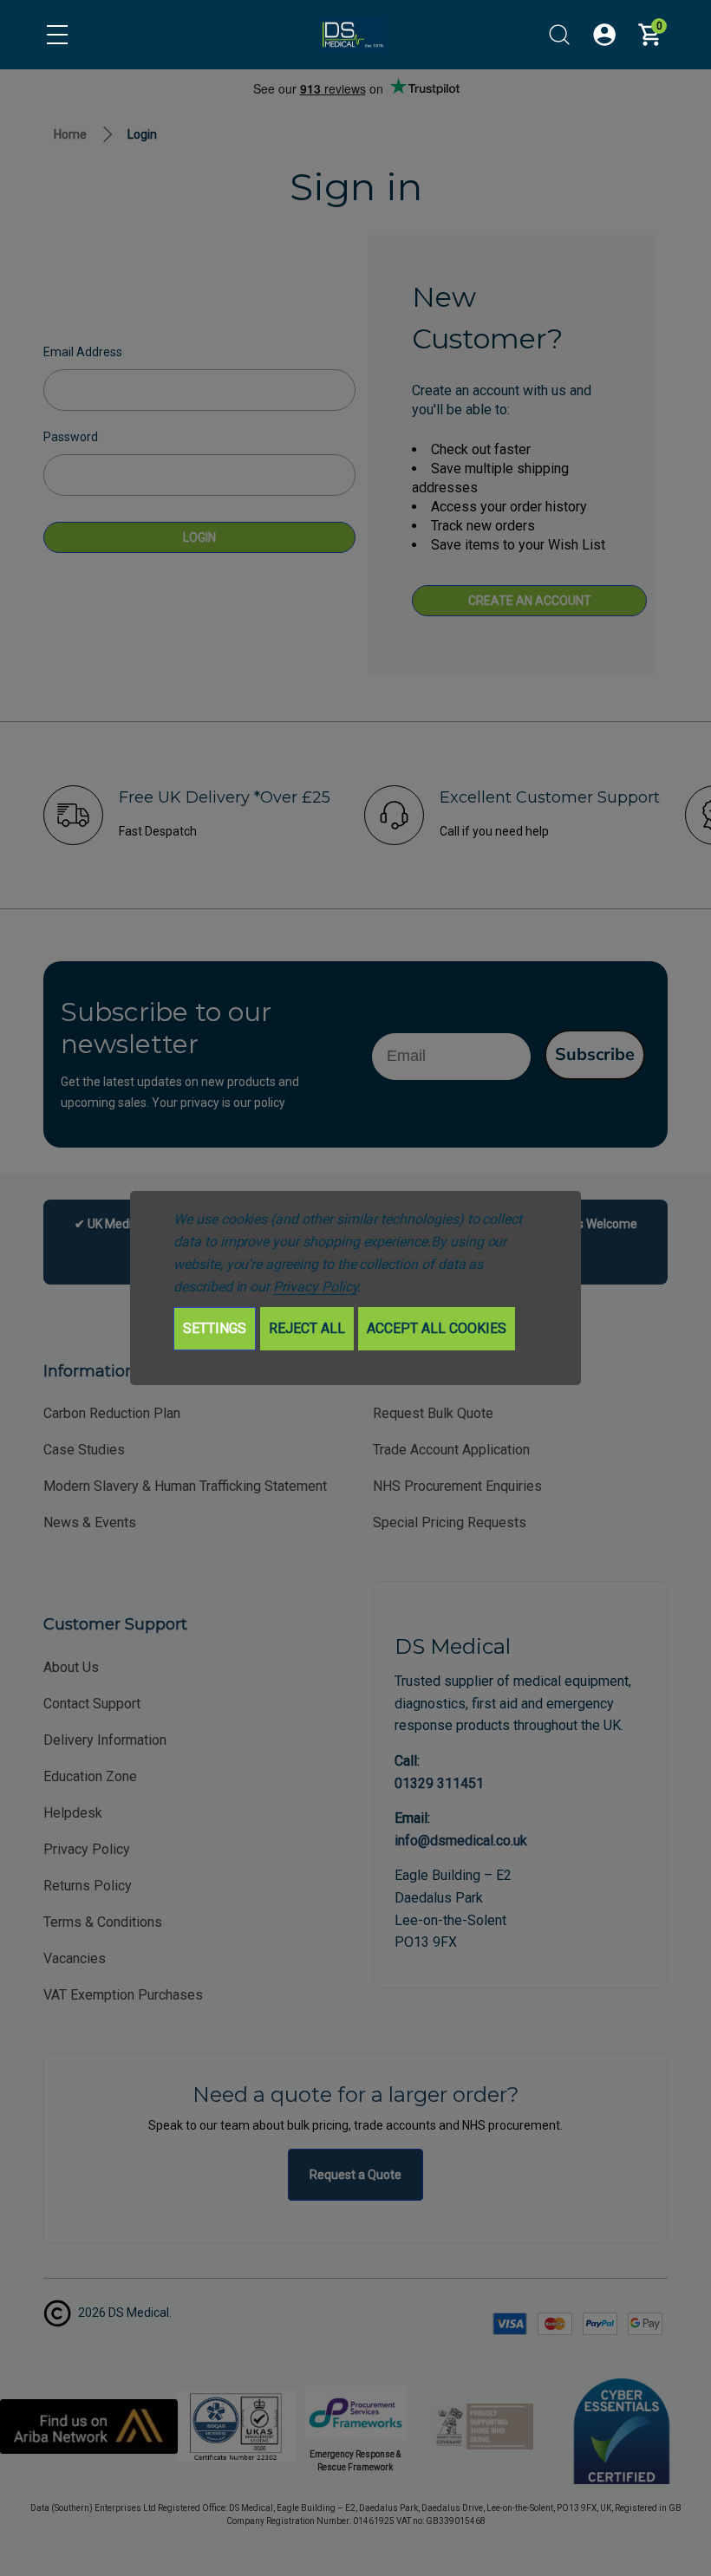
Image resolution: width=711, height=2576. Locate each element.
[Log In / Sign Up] (604, 35)
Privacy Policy (315, 1287)
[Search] (559, 35)
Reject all (307, 1328)
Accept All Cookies (437, 1328)
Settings (215, 1328)
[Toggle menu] (57, 35)
